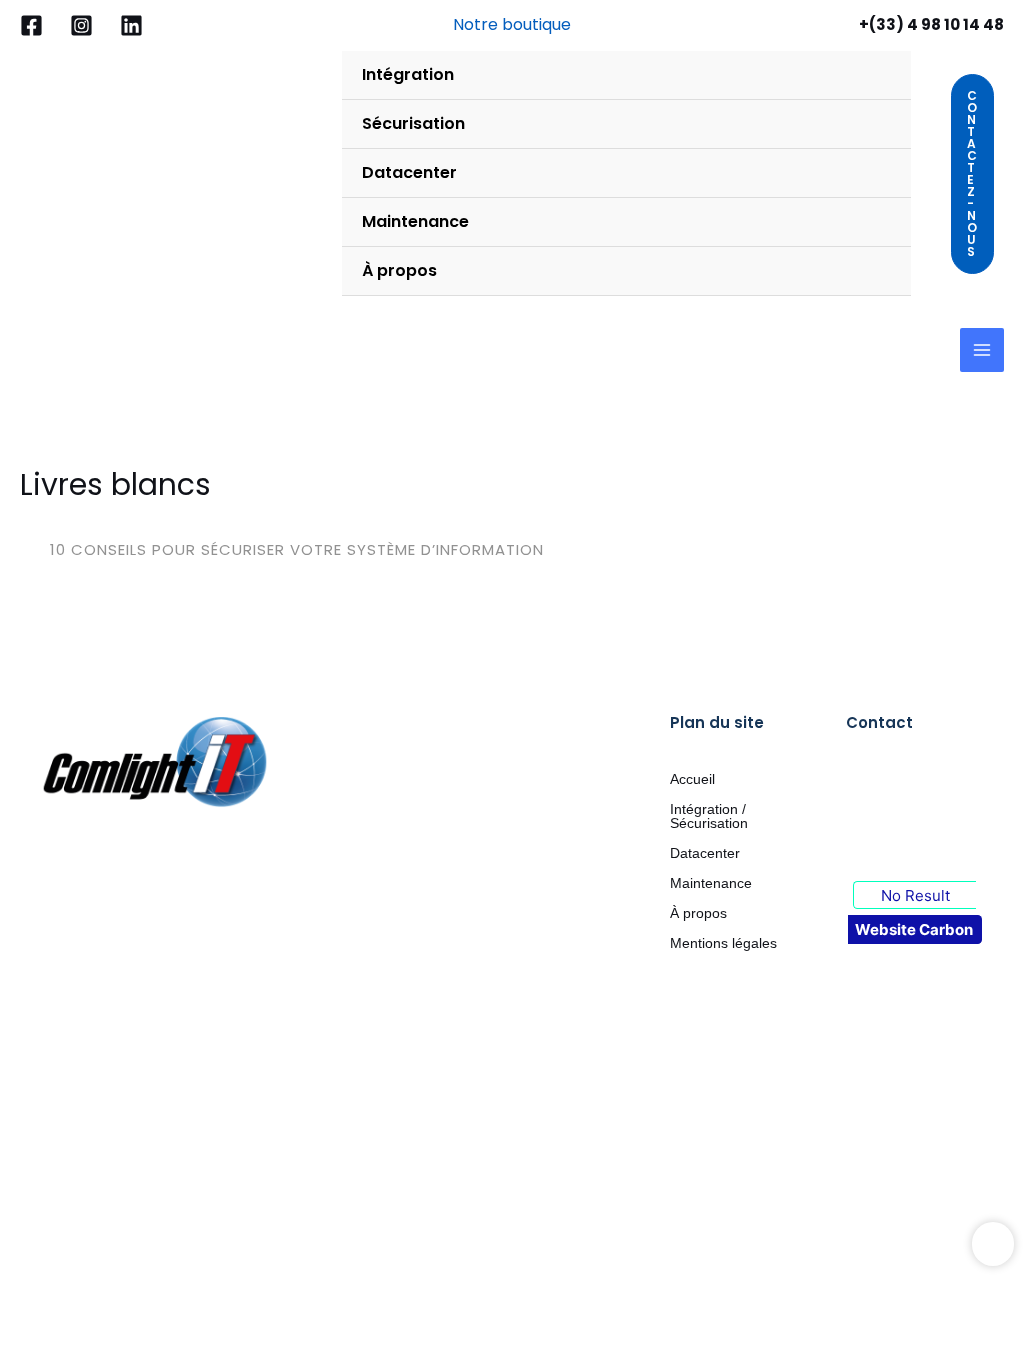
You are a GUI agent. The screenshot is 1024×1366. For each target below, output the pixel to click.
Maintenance (711, 883)
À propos (698, 913)
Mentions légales (723, 943)
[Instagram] (81, 25)
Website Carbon (914, 929)
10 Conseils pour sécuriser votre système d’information (297, 549)
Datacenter (705, 853)
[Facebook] (31, 25)
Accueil (692, 779)
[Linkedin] (131, 25)
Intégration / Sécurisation (709, 816)
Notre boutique (512, 24)
